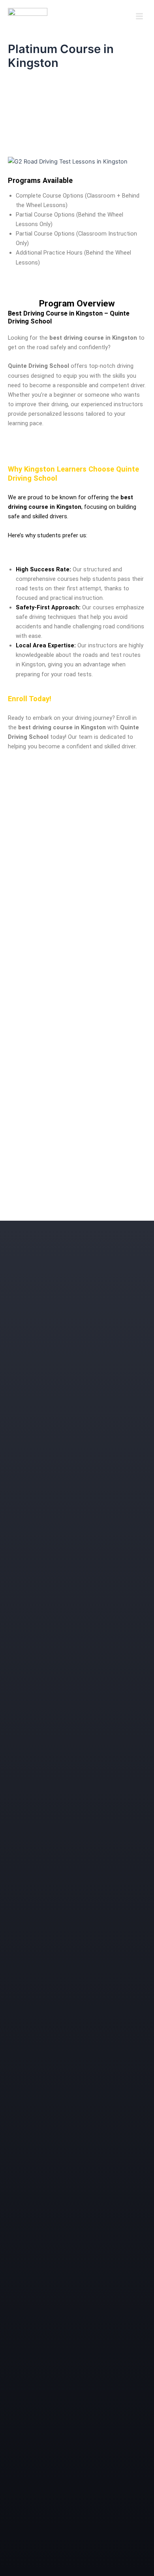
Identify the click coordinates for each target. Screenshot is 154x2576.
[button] (139, 17)
